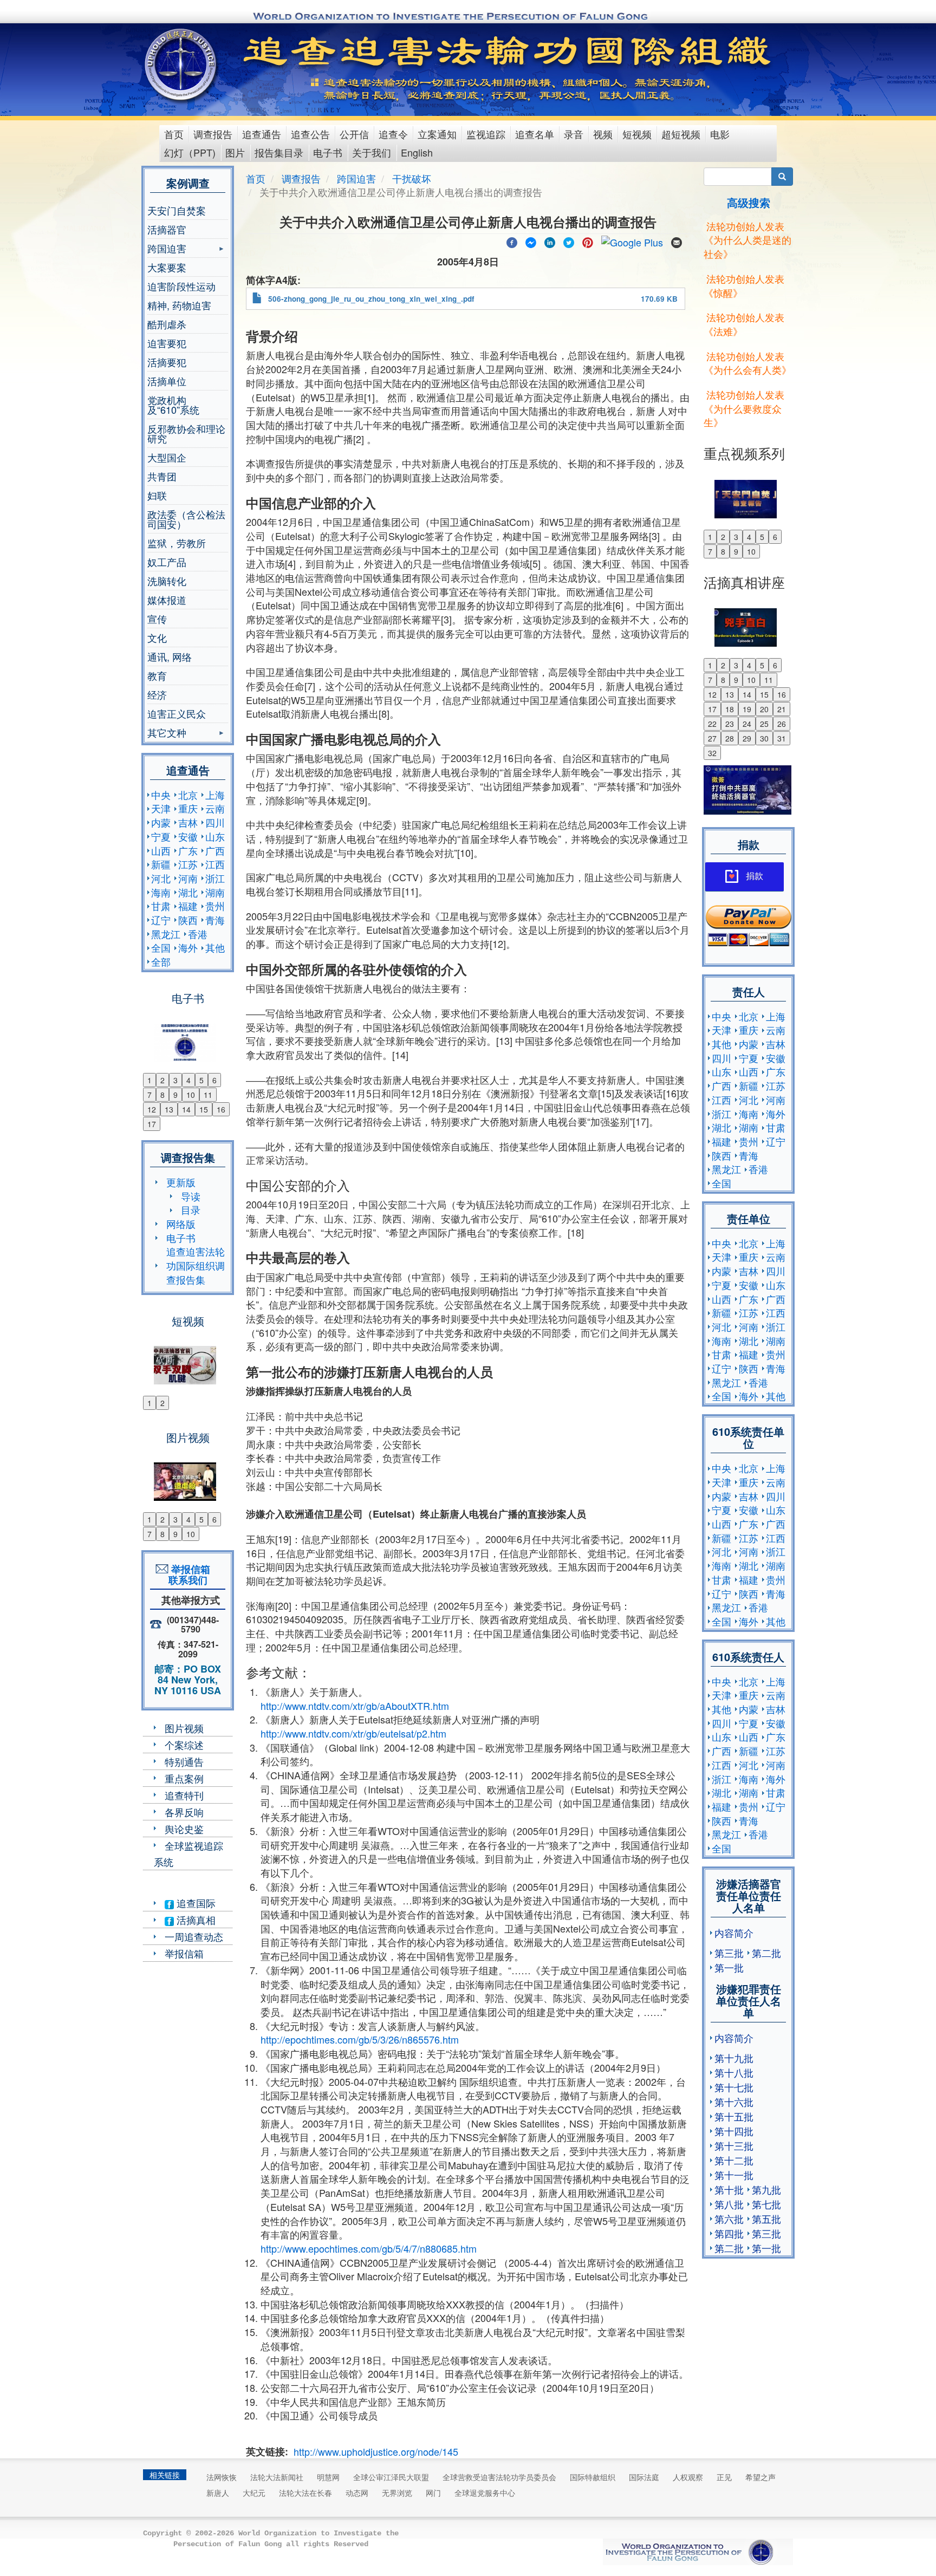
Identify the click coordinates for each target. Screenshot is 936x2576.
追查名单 (535, 134)
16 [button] (221, 1109)
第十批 (729, 2189)
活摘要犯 (167, 362)
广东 (188, 850)
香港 (198, 934)
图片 (235, 152)
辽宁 (161, 920)
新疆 (161, 864)
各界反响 (184, 1812)
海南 (161, 892)
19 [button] (747, 709)
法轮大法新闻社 (277, 2477)
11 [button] (208, 1095)
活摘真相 (195, 1920)
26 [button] (782, 724)
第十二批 (734, 2160)
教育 (157, 675)
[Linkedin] (550, 240)
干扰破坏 (412, 178)
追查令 (393, 134)
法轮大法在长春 (305, 2493)
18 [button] (730, 709)
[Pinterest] (588, 240)
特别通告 (184, 1761)
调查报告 (213, 134)
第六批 (729, 2219)
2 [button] (162, 1080)
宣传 (157, 619)
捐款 (755, 876)
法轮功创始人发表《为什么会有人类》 (747, 363)
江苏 (188, 864)
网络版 (181, 1224)
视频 (603, 134)
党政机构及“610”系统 (173, 405)
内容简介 (734, 1933)
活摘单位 (167, 381)
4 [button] (188, 1080)
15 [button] (204, 1109)
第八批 (729, 2204)
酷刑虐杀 (167, 324)
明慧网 (328, 2477)
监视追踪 (486, 134)
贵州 (215, 906)
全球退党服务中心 (485, 2493)
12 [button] (152, 1109)
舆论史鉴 (184, 1829)
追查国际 (195, 1903)
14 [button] (186, 1109)
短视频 (637, 134)
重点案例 (184, 1778)
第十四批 (734, 2131)
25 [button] (764, 724)
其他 (215, 947)
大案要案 (167, 267)
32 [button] (712, 753)
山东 (215, 836)
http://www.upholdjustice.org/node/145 (376, 2451)
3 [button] (175, 1080)
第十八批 (734, 2072)
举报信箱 (184, 1953)
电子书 (328, 152)
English (417, 152)
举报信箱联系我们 (188, 1575)
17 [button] (152, 1124)
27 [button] (712, 738)
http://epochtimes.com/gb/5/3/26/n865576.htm (360, 2039)
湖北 (188, 892)
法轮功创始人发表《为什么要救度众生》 (744, 408)
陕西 (188, 920)
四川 (215, 822)
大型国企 (167, 457)
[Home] (182, 64)
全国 (161, 947)
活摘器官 (167, 229)
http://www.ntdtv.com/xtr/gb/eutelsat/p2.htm (353, 1733)
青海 (215, 920)
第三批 (729, 1953)
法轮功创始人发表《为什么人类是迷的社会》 (747, 240)
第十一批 (734, 2175)
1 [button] (149, 1080)
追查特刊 (184, 1795)
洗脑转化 (167, 581)
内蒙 (161, 822)
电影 (720, 134)
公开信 (354, 134)
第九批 (766, 2189)
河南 (188, 878)
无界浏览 (397, 2493)
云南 (215, 808)
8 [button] (162, 1095)
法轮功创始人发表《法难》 (744, 324)
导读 (191, 1196)
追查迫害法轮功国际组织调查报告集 (196, 1265)
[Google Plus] (632, 240)
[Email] (677, 240)
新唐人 (218, 2493)
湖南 (215, 892)
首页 (174, 134)
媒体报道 (167, 600)
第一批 (729, 1967)
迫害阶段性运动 (181, 286)
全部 (161, 961)
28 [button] (730, 738)
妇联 (157, 495)
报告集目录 (279, 152)
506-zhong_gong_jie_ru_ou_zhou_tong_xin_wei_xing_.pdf (371, 299)
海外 (188, 947)
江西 (215, 864)
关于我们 (372, 152)
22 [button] (712, 724)
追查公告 (310, 134)
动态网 (357, 2493)
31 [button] (782, 738)
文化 (157, 638)
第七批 (766, 2204)
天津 (161, 808)
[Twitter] (569, 240)
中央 (161, 795)
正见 (724, 2477)
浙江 (215, 878)
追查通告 (262, 134)
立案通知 (437, 134)
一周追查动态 (194, 1936)
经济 (157, 694)
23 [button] (730, 724)
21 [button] (782, 709)
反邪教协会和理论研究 (186, 433)
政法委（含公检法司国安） (186, 519)
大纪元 (254, 2493)
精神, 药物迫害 (179, 305)
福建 (188, 906)
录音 (574, 134)
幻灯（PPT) (190, 152)
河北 (161, 878)
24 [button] (747, 724)
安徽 (188, 836)
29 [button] (747, 738)
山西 (161, 850)
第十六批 (734, 2102)
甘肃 (161, 906)
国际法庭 (644, 2477)
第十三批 (734, 2145)
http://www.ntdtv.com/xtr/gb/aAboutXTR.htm (355, 1706)
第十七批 (734, 2087)
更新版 (181, 1182)
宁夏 (161, 836)
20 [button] (764, 709)
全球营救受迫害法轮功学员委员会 (499, 2477)
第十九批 (734, 2058)
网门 (433, 2493)
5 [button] (201, 1080)
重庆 (188, 808)
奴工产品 (167, 562)
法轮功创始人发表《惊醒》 (744, 285)
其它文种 (167, 734)
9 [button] (175, 1095)
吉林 (188, 822)
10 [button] (191, 1095)
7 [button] (149, 1095)
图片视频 (184, 1728)
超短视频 (681, 134)
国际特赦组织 (593, 2477)
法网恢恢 (222, 2477)
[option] (188, 1036)
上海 (215, 795)
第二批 (766, 1953)
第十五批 (734, 2116)
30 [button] (764, 738)
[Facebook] (512, 240)
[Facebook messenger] (531, 240)
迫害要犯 (167, 343)
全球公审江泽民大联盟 (391, 2477)
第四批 (729, 2233)
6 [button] (214, 1080)
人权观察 (688, 2477)
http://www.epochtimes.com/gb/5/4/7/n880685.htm (369, 2248)
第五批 (766, 2219)
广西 (215, 850)
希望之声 (760, 2477)
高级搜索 (749, 202)
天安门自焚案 (177, 210)
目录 (191, 1209)
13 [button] (169, 1109)
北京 (188, 795)
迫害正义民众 (177, 713)
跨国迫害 (167, 249)
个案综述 (184, 1745)
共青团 (162, 476)
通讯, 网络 (170, 656)
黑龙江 (166, 934)
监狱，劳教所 (177, 543)
